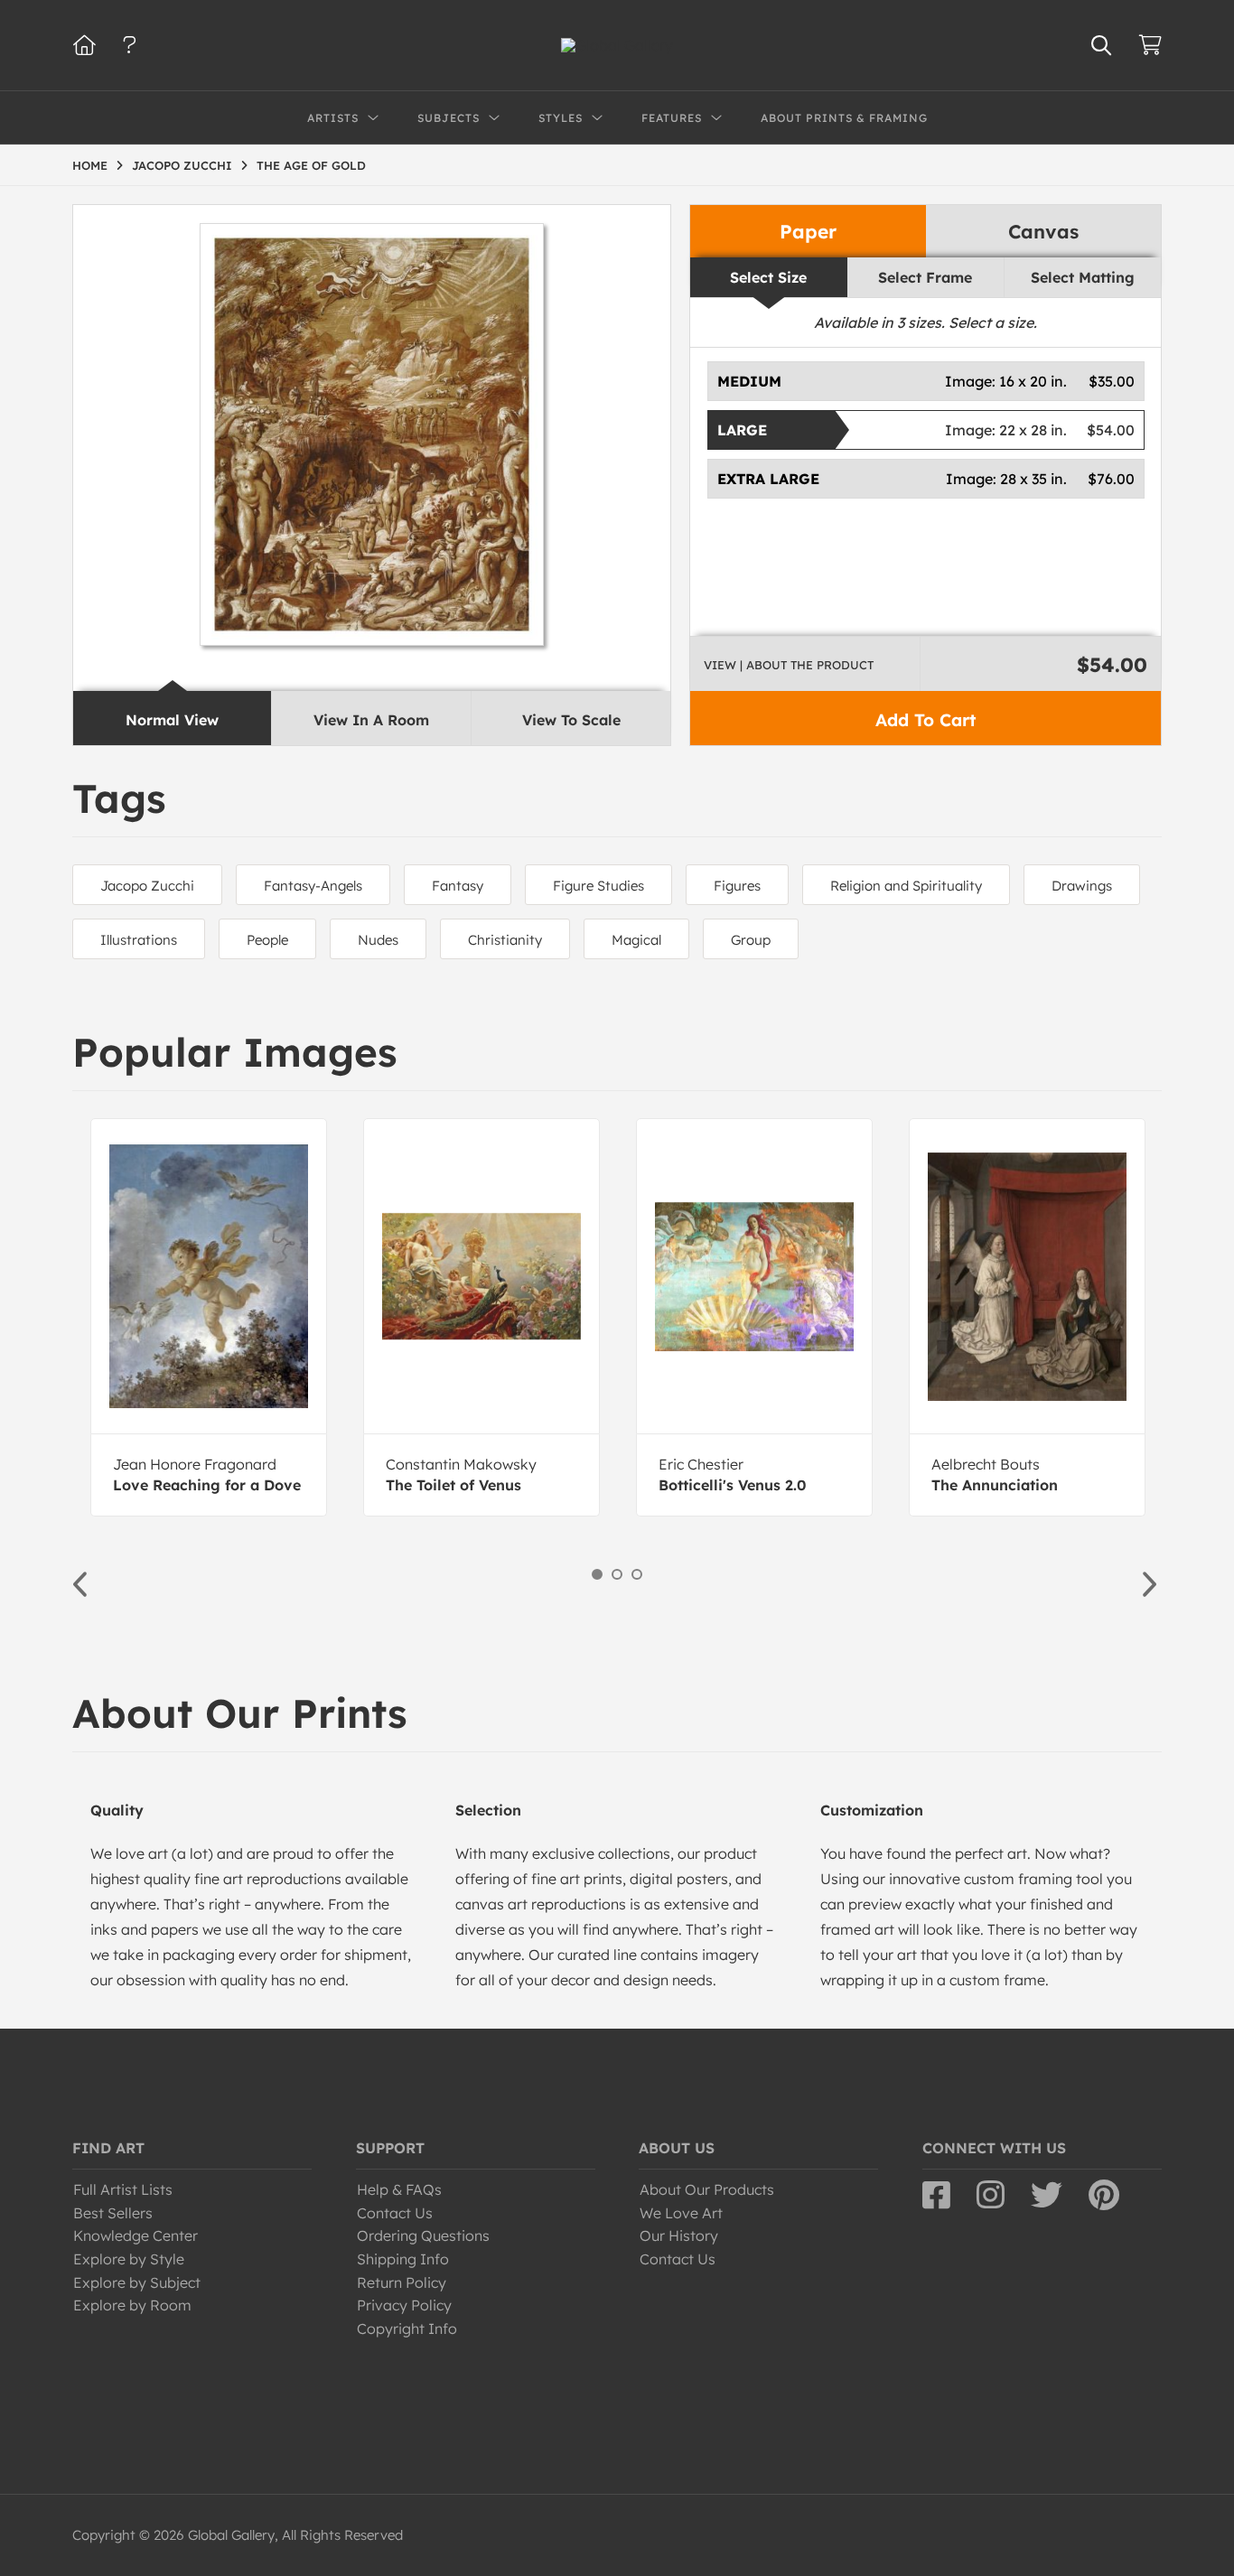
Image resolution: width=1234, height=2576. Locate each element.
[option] (209, 1317)
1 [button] (597, 1574)
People (267, 940)
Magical (636, 940)
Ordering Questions (423, 2235)
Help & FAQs (399, 2189)
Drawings (1082, 886)
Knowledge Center (136, 2235)
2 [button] (617, 1574)
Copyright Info (407, 2329)
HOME (90, 165)
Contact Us (395, 2213)
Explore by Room (132, 2305)
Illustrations (139, 940)
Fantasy (458, 886)
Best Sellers (113, 2213)
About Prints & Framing (844, 118)
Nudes (378, 940)
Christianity (505, 940)
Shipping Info (403, 2259)
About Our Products (707, 2189)
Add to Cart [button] (925, 720)
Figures (737, 886)
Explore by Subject (137, 2282)
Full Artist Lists (123, 2189)
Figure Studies (598, 886)
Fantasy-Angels (313, 886)
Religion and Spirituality (906, 886)
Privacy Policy (404, 2305)
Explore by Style (129, 2259)
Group (751, 940)
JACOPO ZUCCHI (182, 165)
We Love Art (681, 2213)
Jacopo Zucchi (147, 886)
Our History (679, 2235)
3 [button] (637, 1574)
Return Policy (402, 2282)
